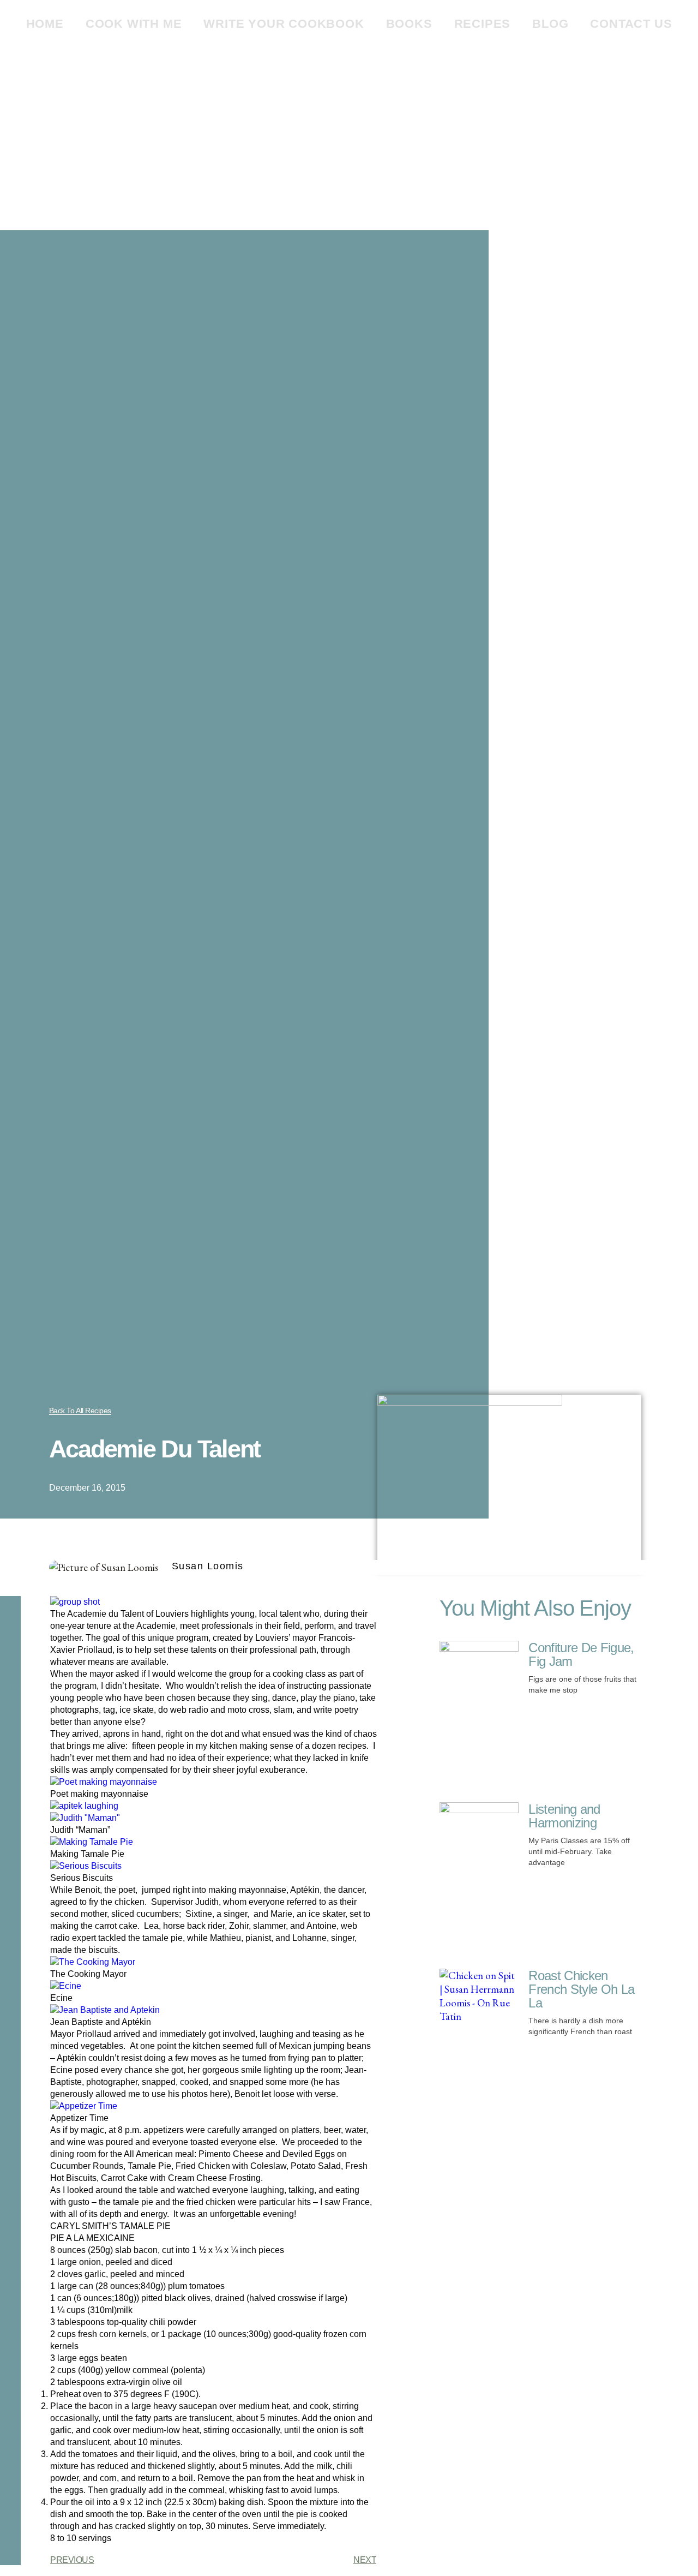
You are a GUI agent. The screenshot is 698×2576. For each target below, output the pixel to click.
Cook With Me (134, 24)
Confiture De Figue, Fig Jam (581, 1654)
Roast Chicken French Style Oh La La (581, 1989)
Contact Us (631, 24)
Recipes (483, 24)
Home (45, 24)
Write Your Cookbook (284, 24)
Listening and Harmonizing (564, 1816)
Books (409, 24)
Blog (550, 24)
